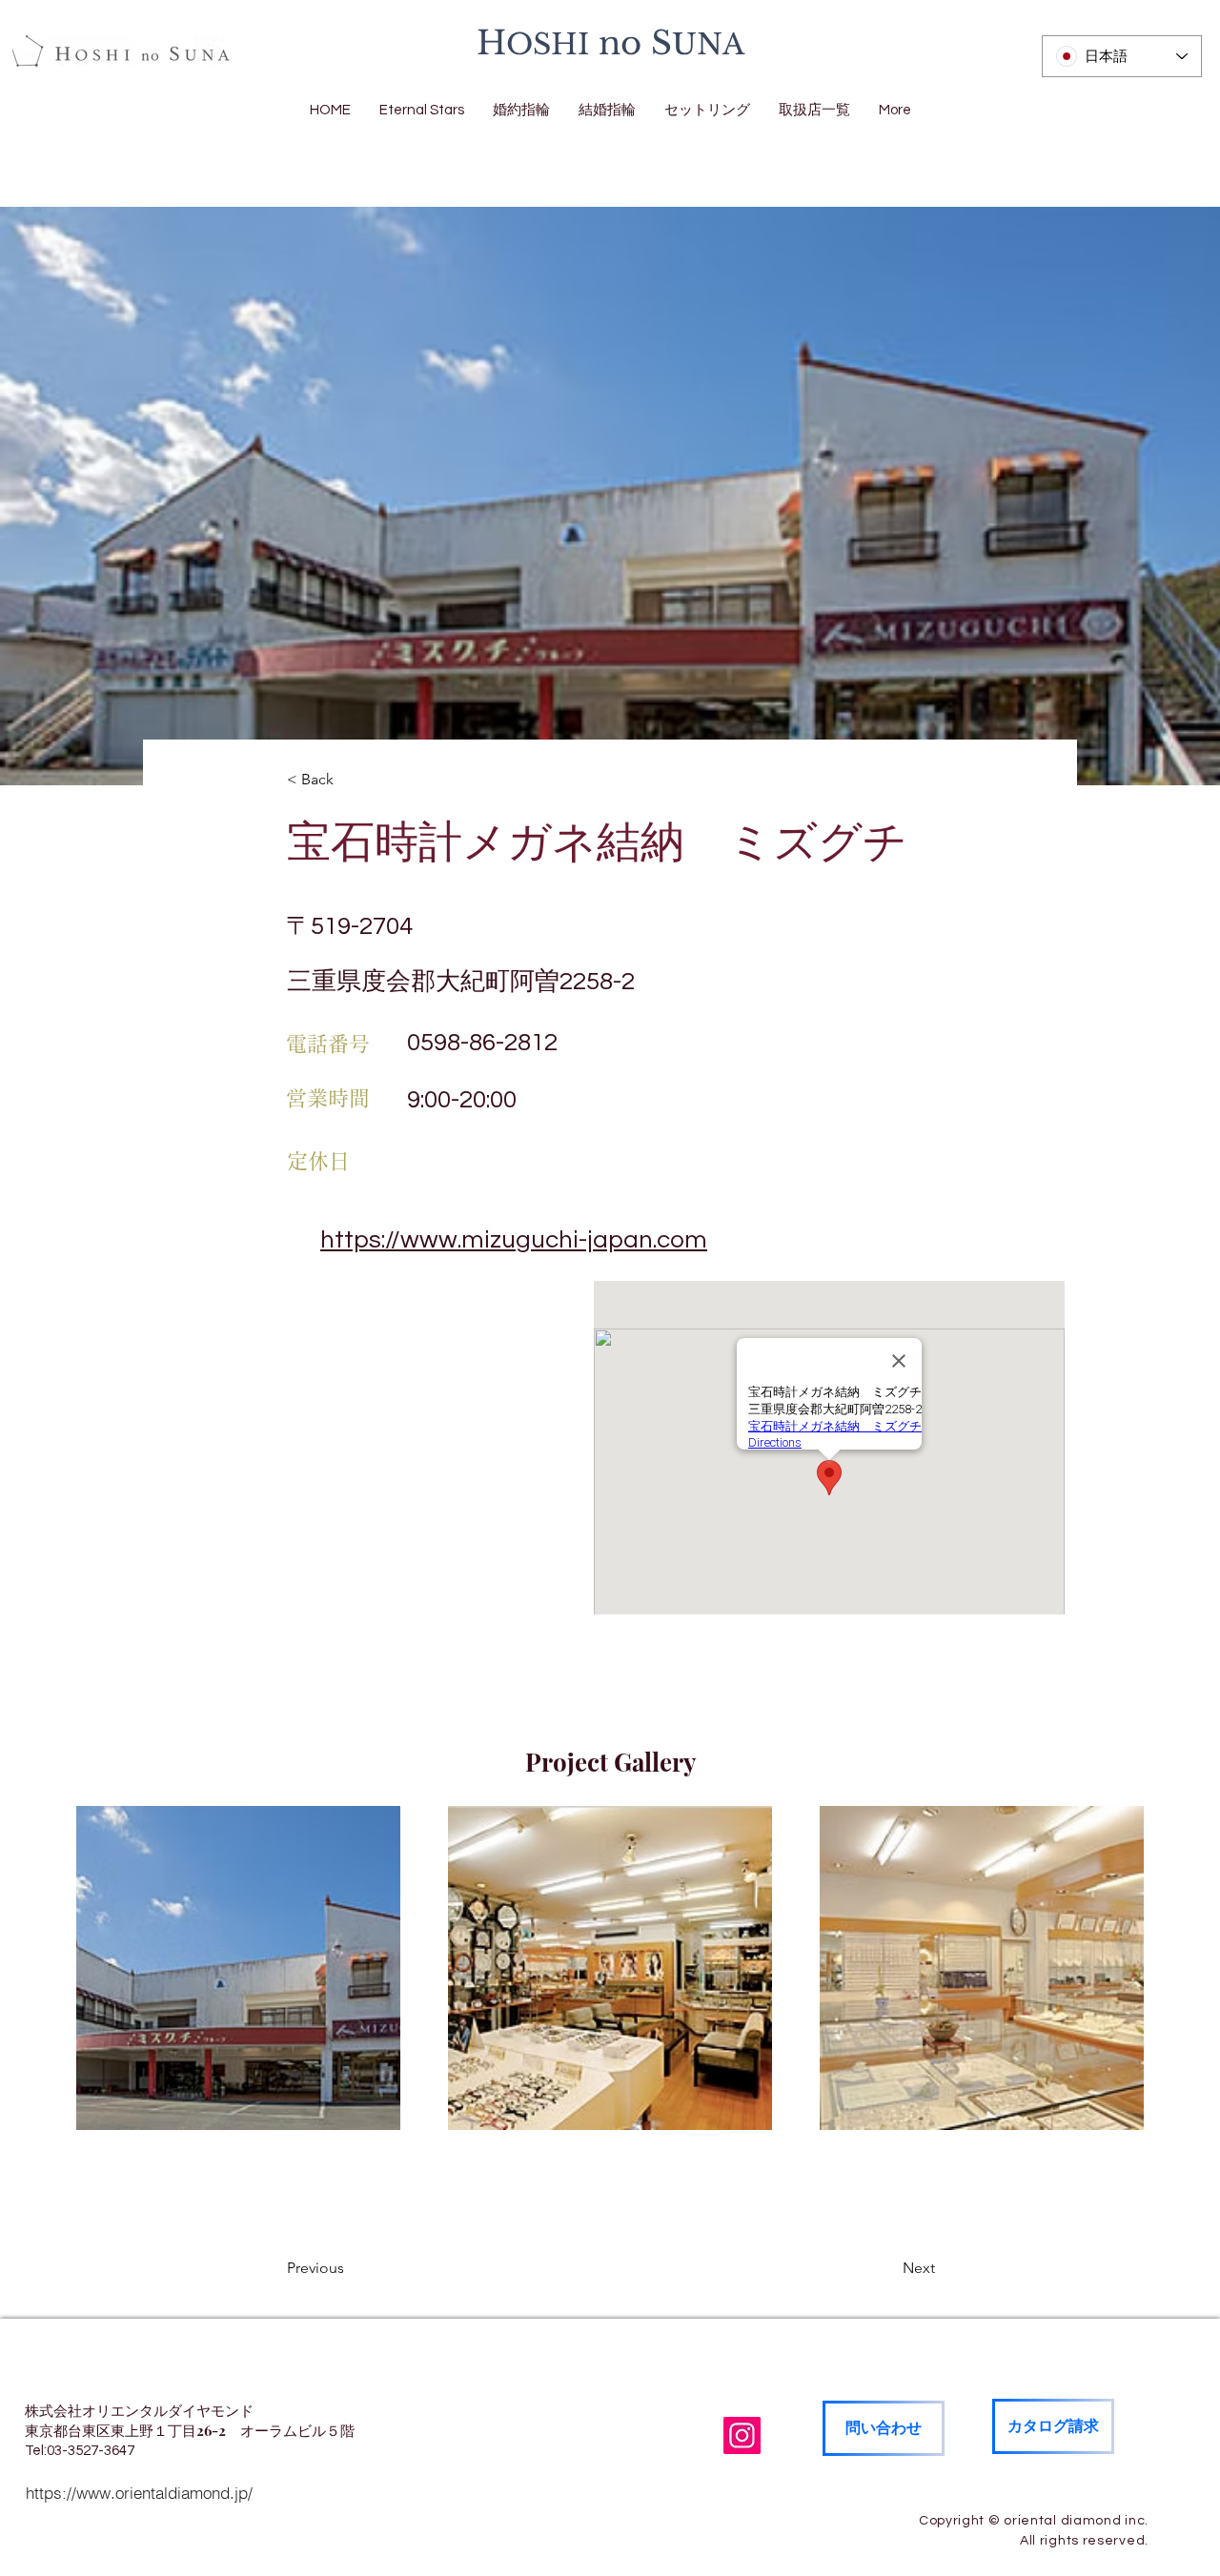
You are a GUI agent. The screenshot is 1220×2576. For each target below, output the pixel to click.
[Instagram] (742, 2435)
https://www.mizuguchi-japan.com (514, 1240)
